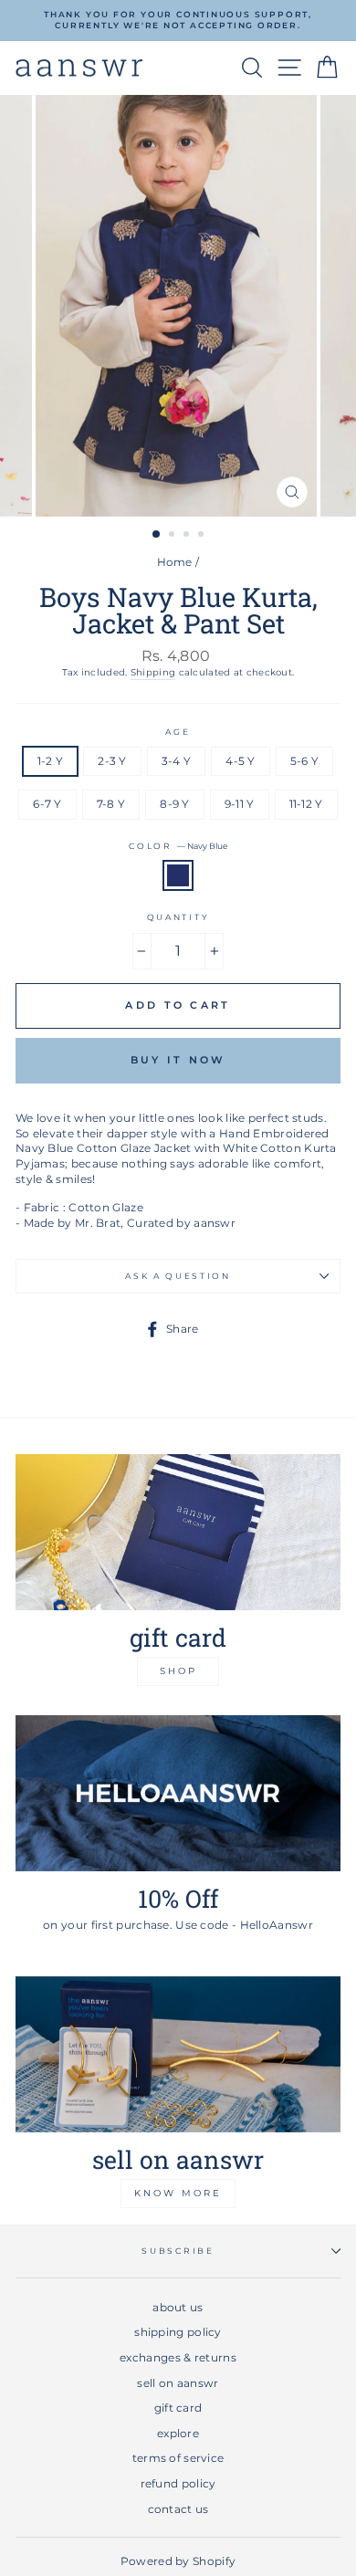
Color (178, 846)
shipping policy (178, 2332)
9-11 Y (240, 804)
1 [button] (157, 535)
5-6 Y (305, 761)
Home (175, 562)
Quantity (178, 917)
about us (178, 2307)
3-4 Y (177, 761)
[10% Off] (178, 1793)
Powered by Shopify (178, 2561)
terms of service (178, 2458)
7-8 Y (111, 804)
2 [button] (173, 536)
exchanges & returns (178, 2357)
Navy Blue (178, 876)
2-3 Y (112, 761)
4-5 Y (241, 761)
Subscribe (178, 2251)
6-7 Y (47, 804)
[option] (178, 21)
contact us (178, 2509)
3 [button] (188, 536)
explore (178, 2433)
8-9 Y (175, 804)
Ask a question (178, 1276)
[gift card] (178, 1532)
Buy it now (178, 1060)
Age (178, 732)
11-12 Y (306, 804)
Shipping (153, 672)
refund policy (178, 2483)
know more (178, 2193)
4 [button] (203, 536)
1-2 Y (51, 761)
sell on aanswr (178, 2383)
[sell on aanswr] (178, 2054)
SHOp (178, 1671)
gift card (178, 2408)
